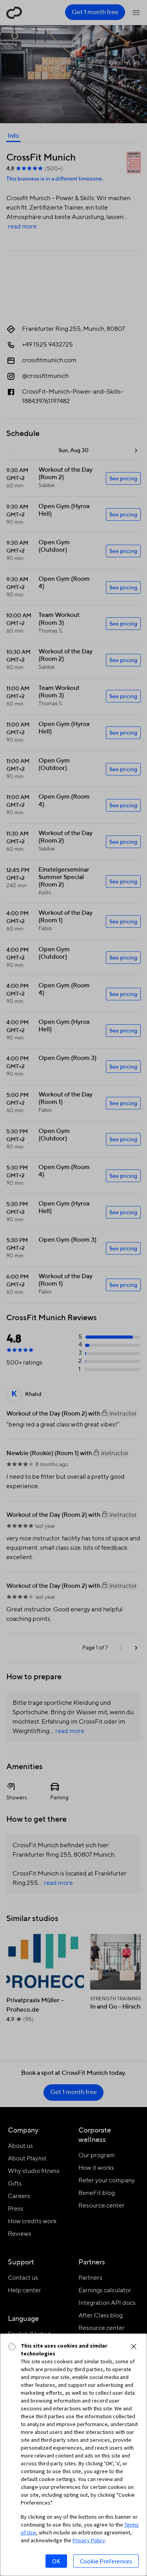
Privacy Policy (89, 2540)
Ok (56, 2561)
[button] (134, 2346)
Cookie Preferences (106, 2561)
